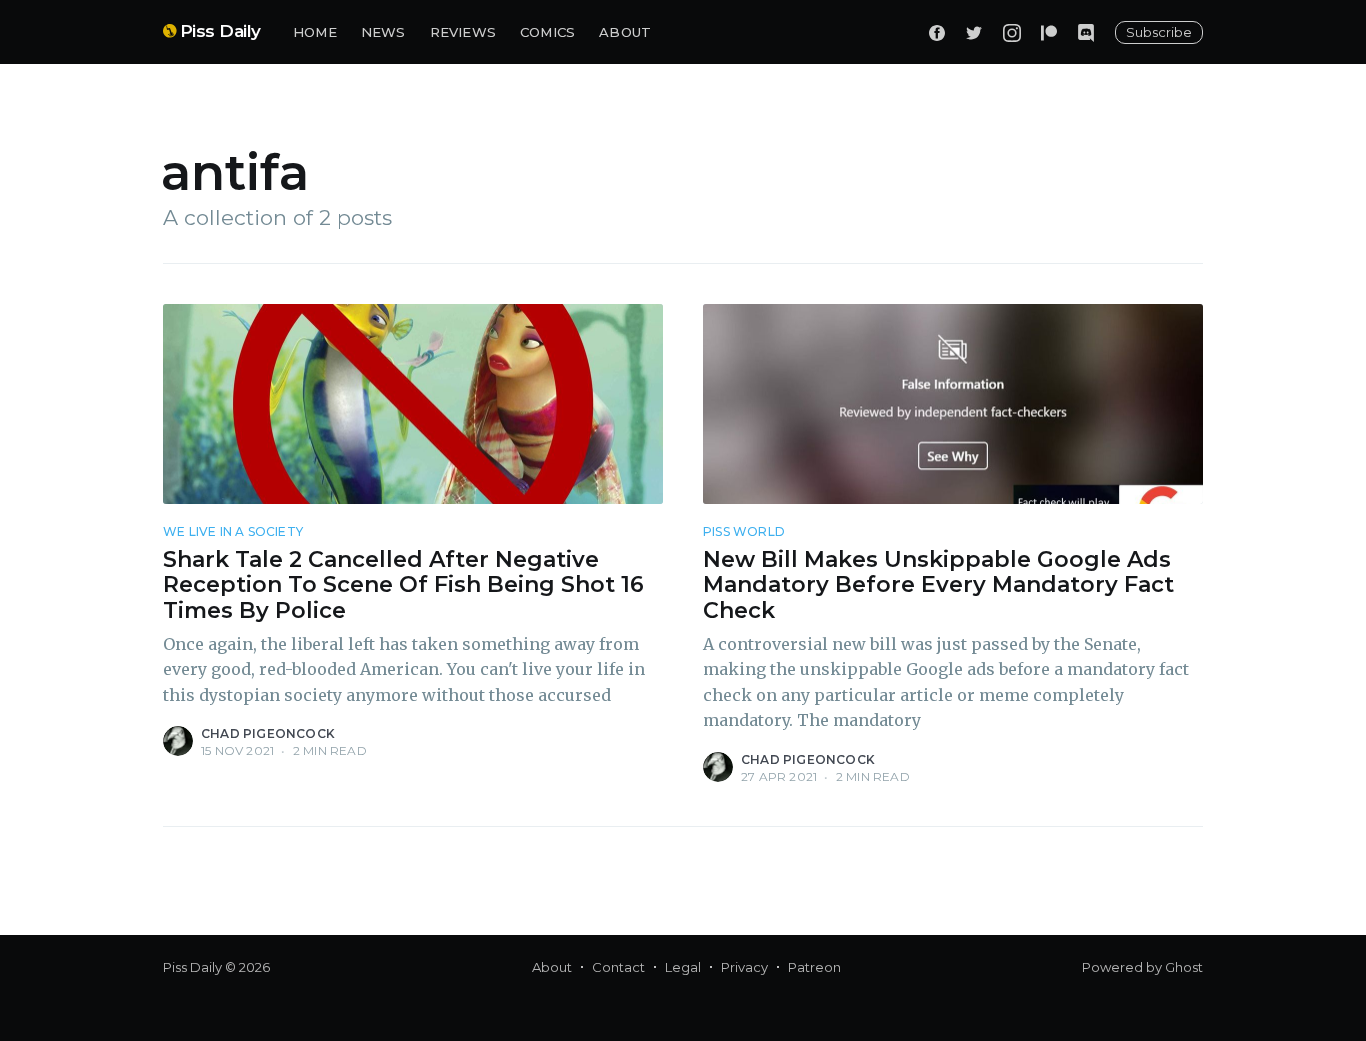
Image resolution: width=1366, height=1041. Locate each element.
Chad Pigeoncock (268, 733)
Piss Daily (220, 31)
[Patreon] (1049, 32)
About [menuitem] (552, 967)
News (383, 32)
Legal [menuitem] (683, 967)
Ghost (1184, 967)
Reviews (463, 32)
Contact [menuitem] (618, 967)
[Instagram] (1012, 32)
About (625, 32)
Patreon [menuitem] (814, 967)
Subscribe (1159, 32)
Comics (547, 32)
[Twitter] (974, 32)
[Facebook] (937, 32)
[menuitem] (315, 32)
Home (315, 32)
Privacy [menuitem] (744, 967)
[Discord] (1086, 32)
